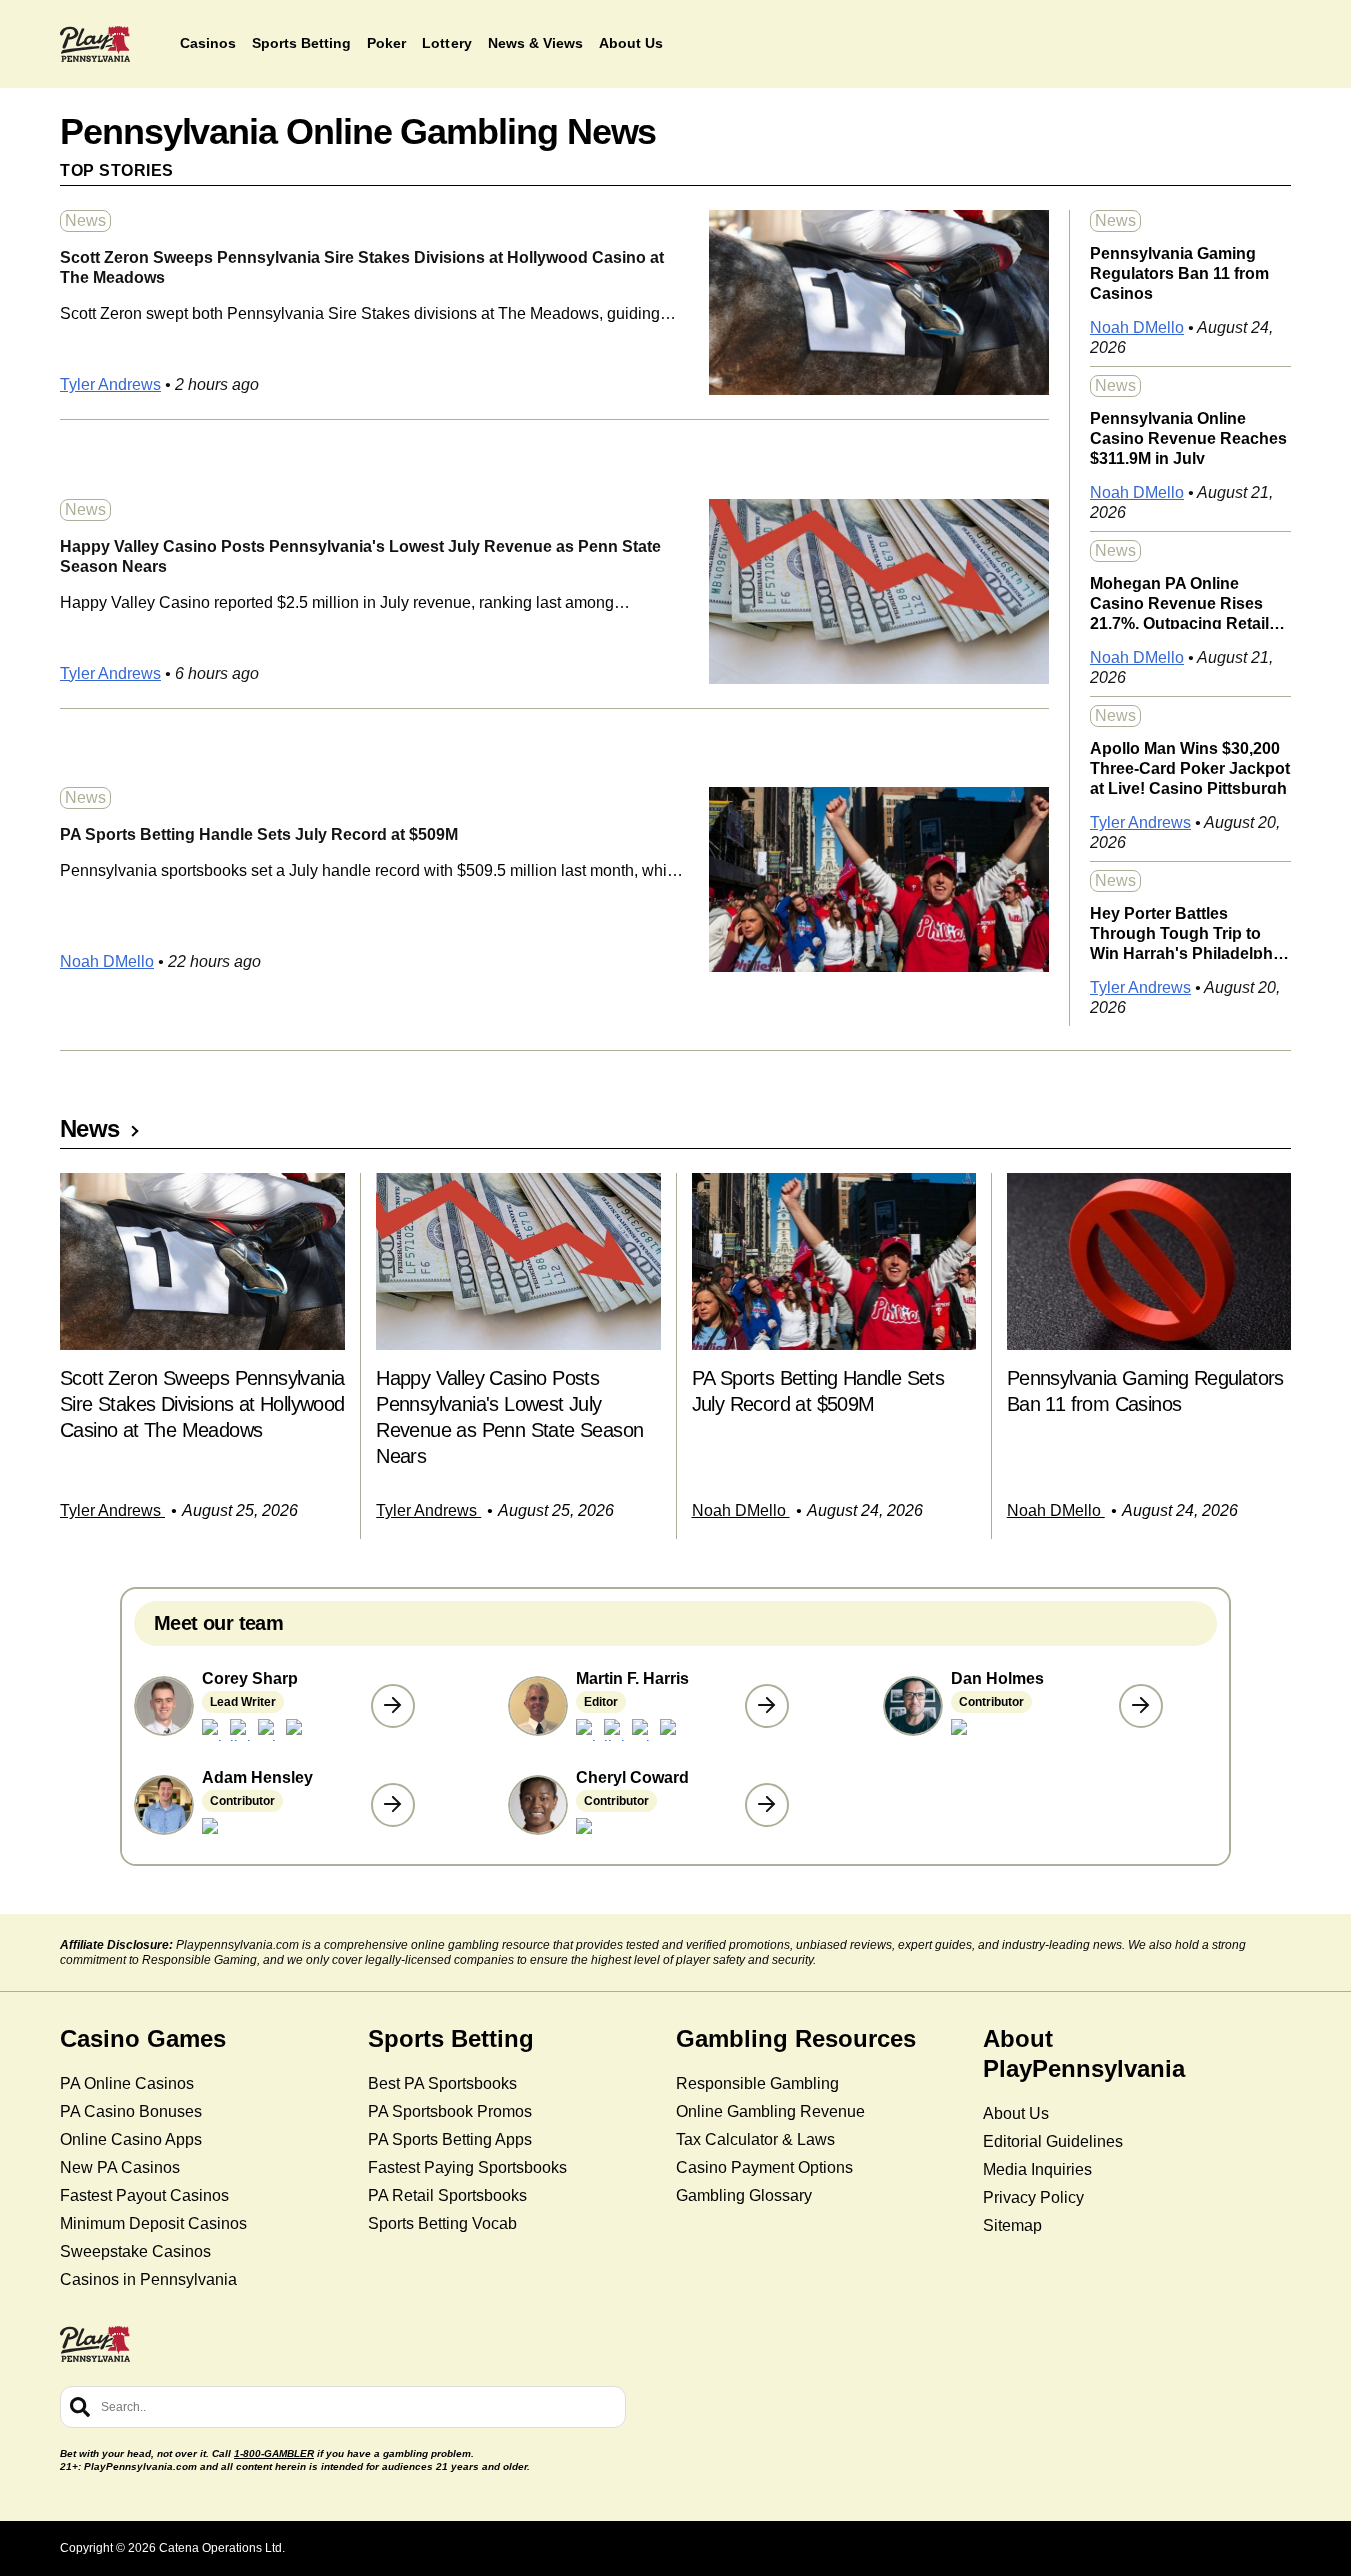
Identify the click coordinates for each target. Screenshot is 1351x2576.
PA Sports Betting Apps (450, 2139)
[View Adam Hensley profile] (393, 1805)
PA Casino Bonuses (131, 2111)
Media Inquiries (1037, 2169)
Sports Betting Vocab (442, 2223)
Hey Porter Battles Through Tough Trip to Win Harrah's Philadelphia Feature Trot (1188, 932)
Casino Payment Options (764, 2167)
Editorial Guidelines (1053, 2141)
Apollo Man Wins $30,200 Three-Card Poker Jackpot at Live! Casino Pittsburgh (1190, 767)
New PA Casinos (120, 2167)
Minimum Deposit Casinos (153, 2223)
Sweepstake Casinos (135, 2251)
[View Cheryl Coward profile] (767, 1805)
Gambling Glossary (744, 2195)
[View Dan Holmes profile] (1141, 1706)
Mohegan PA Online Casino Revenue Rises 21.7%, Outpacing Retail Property (1179, 602)
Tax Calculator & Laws (755, 2139)
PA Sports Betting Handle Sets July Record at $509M (259, 834)
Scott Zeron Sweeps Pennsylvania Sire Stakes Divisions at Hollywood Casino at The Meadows (362, 267)
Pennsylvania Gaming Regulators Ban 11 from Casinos (1179, 272)
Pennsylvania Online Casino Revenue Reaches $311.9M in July (1188, 437)
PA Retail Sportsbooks (447, 2195)
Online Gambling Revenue (770, 2111)
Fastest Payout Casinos (144, 2195)
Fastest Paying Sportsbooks (467, 2167)
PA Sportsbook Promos (450, 2111)
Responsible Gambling (757, 2083)
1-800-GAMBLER (274, 2453)
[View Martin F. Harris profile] (767, 1706)
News (85, 220)
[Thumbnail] (202, 1261)
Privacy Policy (1033, 2197)
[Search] (80, 2407)
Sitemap (1012, 2225)
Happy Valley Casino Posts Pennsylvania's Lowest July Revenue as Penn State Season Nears (360, 556)
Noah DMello (107, 961)
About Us (1016, 2113)
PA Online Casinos (127, 2083)
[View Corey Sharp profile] (393, 1706)
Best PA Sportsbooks (442, 2083)
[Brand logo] (95, 44)
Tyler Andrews (110, 384)
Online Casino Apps (131, 2139)
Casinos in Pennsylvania (148, 2279)
